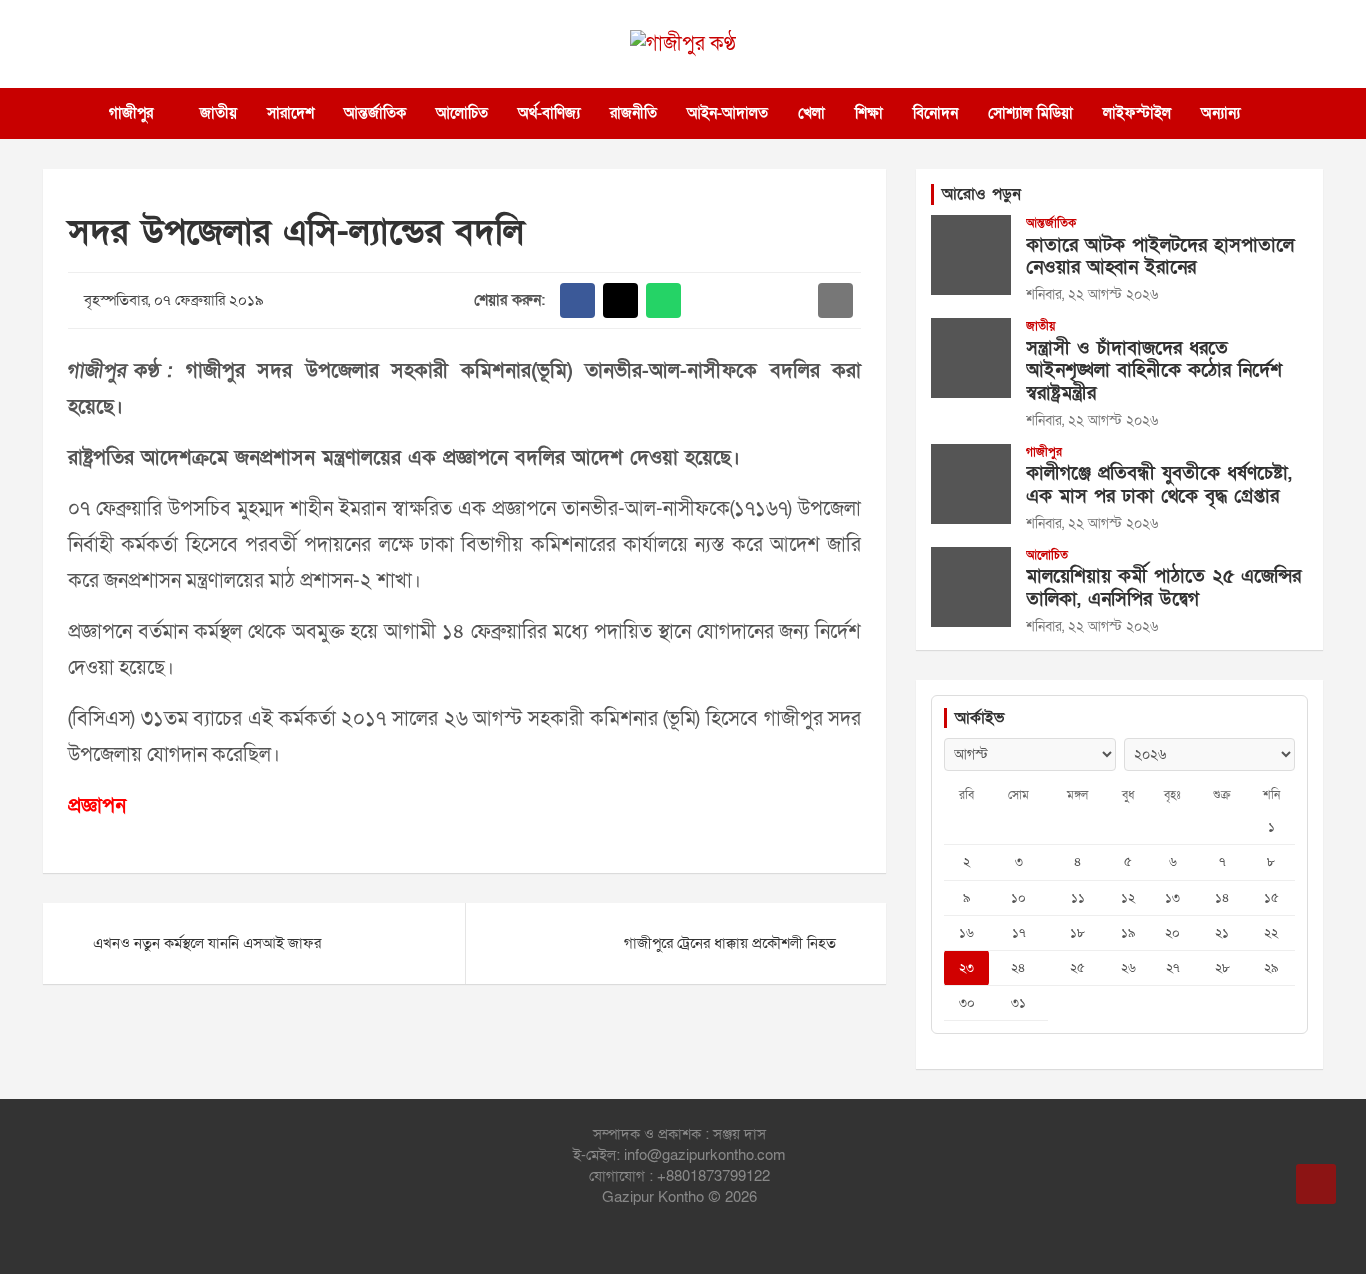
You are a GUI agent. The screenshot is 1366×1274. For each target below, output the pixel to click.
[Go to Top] (1316, 1184)
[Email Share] (835, 300)
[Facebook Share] (577, 300)
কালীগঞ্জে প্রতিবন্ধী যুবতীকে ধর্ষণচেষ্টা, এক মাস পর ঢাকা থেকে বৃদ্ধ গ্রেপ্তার (1159, 485)
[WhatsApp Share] (663, 300)
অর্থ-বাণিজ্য (549, 113)
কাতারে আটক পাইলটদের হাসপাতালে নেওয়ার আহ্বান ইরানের (1160, 257)
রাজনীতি (633, 113)
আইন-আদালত (727, 113)
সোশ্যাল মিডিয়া (1030, 113)
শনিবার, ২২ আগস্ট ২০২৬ (1092, 294)
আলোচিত (462, 113)
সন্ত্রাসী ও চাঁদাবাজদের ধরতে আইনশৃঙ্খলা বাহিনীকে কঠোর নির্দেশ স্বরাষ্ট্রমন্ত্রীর (1154, 371)
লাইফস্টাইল (1137, 113)
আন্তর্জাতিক (375, 113)
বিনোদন (935, 113)
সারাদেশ (290, 113)
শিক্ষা (869, 113)
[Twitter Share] (620, 300)
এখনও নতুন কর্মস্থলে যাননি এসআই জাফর (207, 943)
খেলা (811, 113)
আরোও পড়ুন (981, 194)
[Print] (706, 300)
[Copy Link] (792, 300)
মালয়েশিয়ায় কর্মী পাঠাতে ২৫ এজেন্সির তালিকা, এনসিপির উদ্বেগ (1163, 588)
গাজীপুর (131, 113)
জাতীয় (218, 113)
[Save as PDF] (749, 300)
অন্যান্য (1220, 113)
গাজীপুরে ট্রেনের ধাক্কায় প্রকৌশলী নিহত (730, 943)
